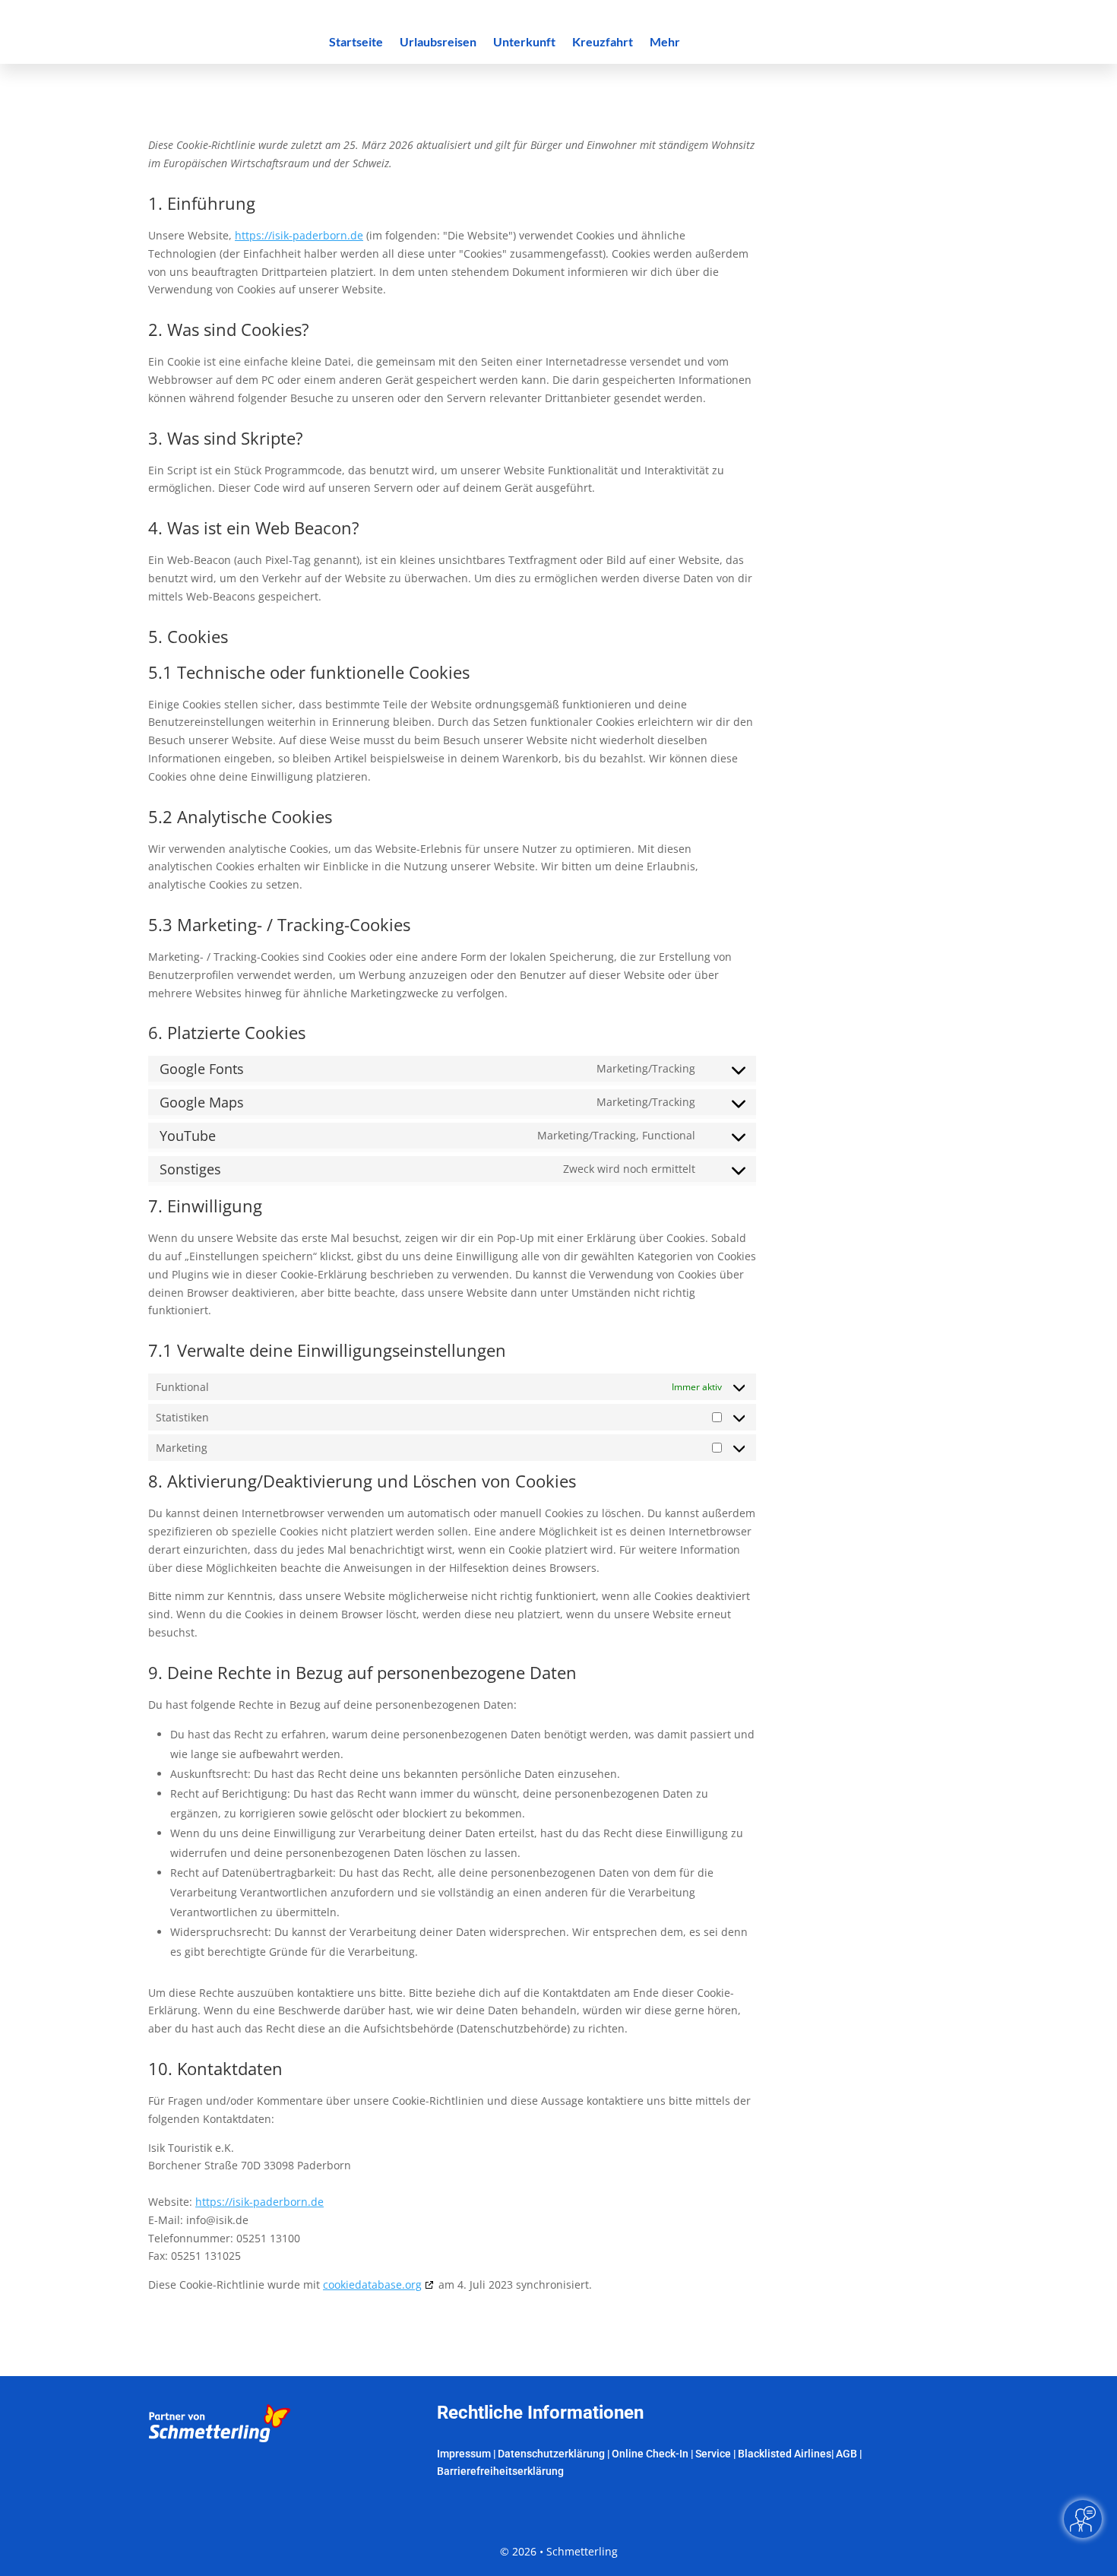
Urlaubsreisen (438, 43)
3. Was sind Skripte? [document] (226, 439)
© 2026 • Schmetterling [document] (559, 2551)
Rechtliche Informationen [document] (540, 2413)
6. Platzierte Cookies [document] (227, 1034)
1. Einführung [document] (202, 204)
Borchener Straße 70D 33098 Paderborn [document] (250, 2165)
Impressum (464, 2454)
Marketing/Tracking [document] (646, 1068)
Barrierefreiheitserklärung (500, 2471)
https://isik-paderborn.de (299, 235)
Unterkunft (524, 43)
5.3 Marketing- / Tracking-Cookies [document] (279, 926)
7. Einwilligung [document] (205, 1207)
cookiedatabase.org (372, 2284)
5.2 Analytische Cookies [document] (240, 818)
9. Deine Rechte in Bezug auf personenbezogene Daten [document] (362, 1674)
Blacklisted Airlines (785, 2454)
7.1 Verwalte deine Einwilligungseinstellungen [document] (327, 1351)
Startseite (356, 43)
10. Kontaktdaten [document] (215, 2070)
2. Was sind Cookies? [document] (229, 331)
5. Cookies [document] (188, 638)
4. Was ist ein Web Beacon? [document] (254, 529)
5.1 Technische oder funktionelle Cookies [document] (309, 673)
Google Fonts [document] (202, 1069)
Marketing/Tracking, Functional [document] (616, 1135)
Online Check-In (650, 2454)
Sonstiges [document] (190, 1169)
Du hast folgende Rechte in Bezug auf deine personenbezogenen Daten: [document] (332, 1705)
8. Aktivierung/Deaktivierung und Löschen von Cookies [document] (362, 1482)
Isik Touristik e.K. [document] (191, 2148)
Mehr (665, 43)
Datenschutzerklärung (551, 2454)
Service (713, 2454)
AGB (846, 2454)
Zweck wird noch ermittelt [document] (629, 1169)
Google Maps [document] (202, 1102)
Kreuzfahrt (603, 43)
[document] (452, 160)
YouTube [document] (188, 1136)
